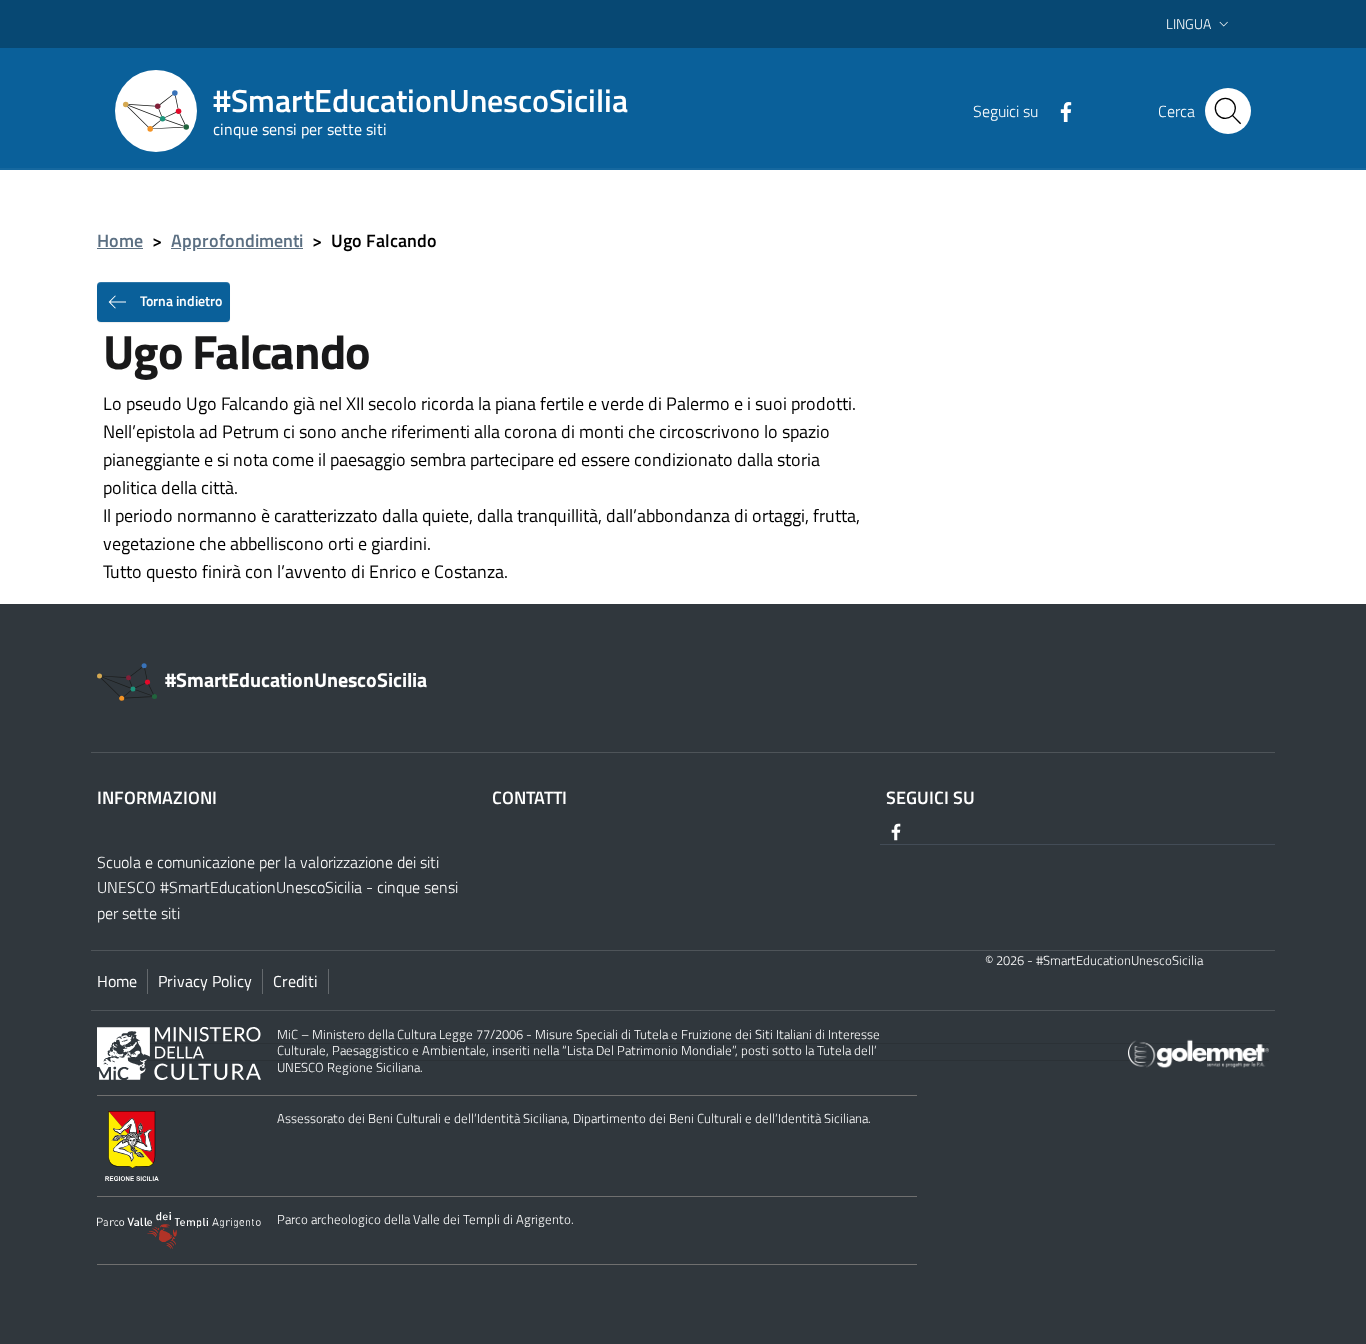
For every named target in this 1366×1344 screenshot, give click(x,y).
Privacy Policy (205, 981)
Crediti (295, 981)
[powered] (1198, 1052)
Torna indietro (179, 299)
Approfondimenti (237, 240)
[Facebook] (1058, 110)
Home (120, 240)
